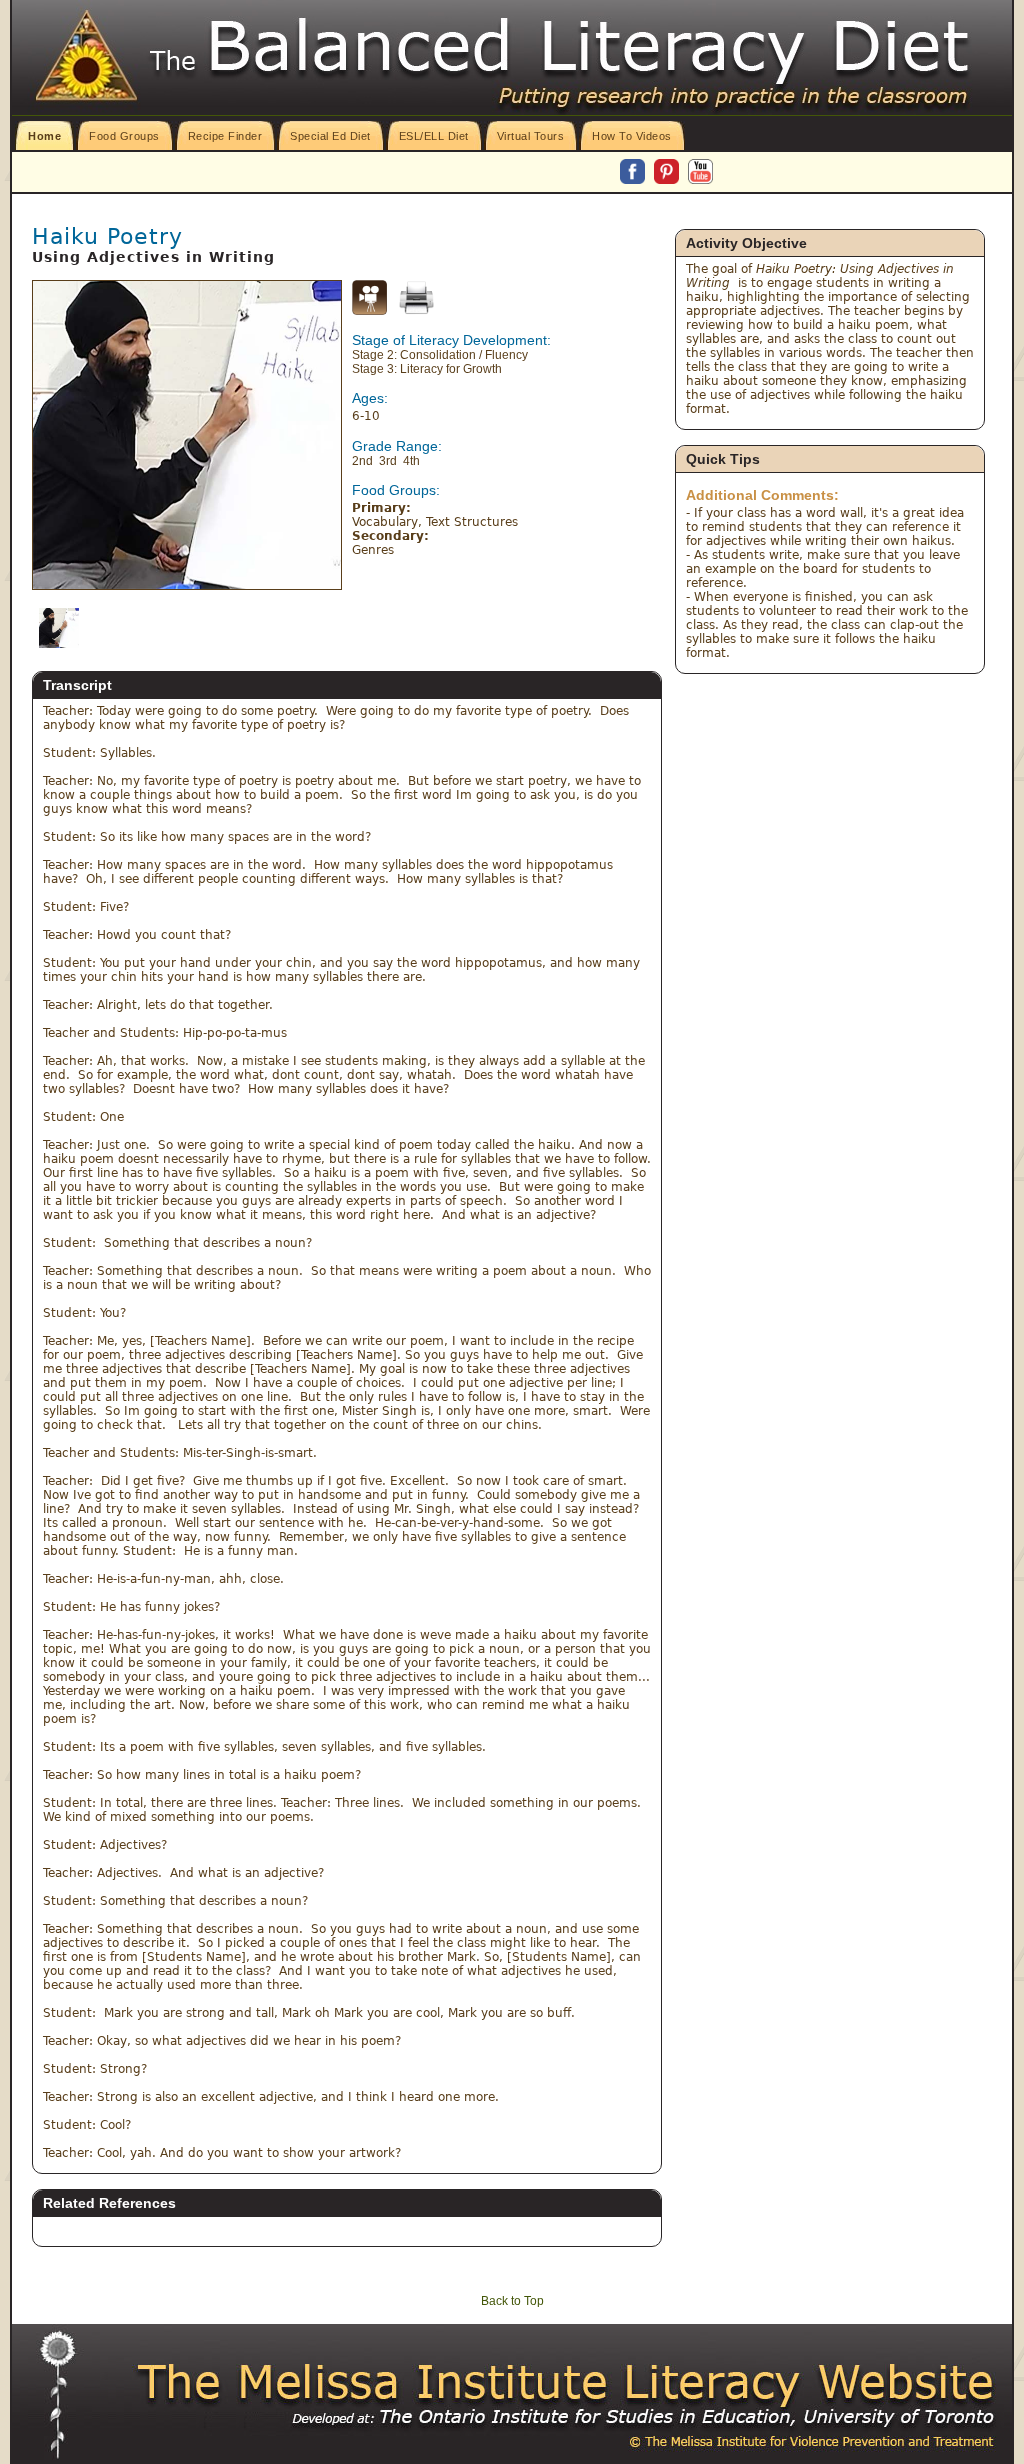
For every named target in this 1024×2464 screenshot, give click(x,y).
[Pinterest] (668, 173)
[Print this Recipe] (416, 297)
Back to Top (512, 2301)
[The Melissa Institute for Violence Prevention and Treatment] (567, 2383)
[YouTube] (700, 173)
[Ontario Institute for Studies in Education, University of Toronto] (602, 2417)
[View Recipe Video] (369, 311)
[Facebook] (634, 173)
